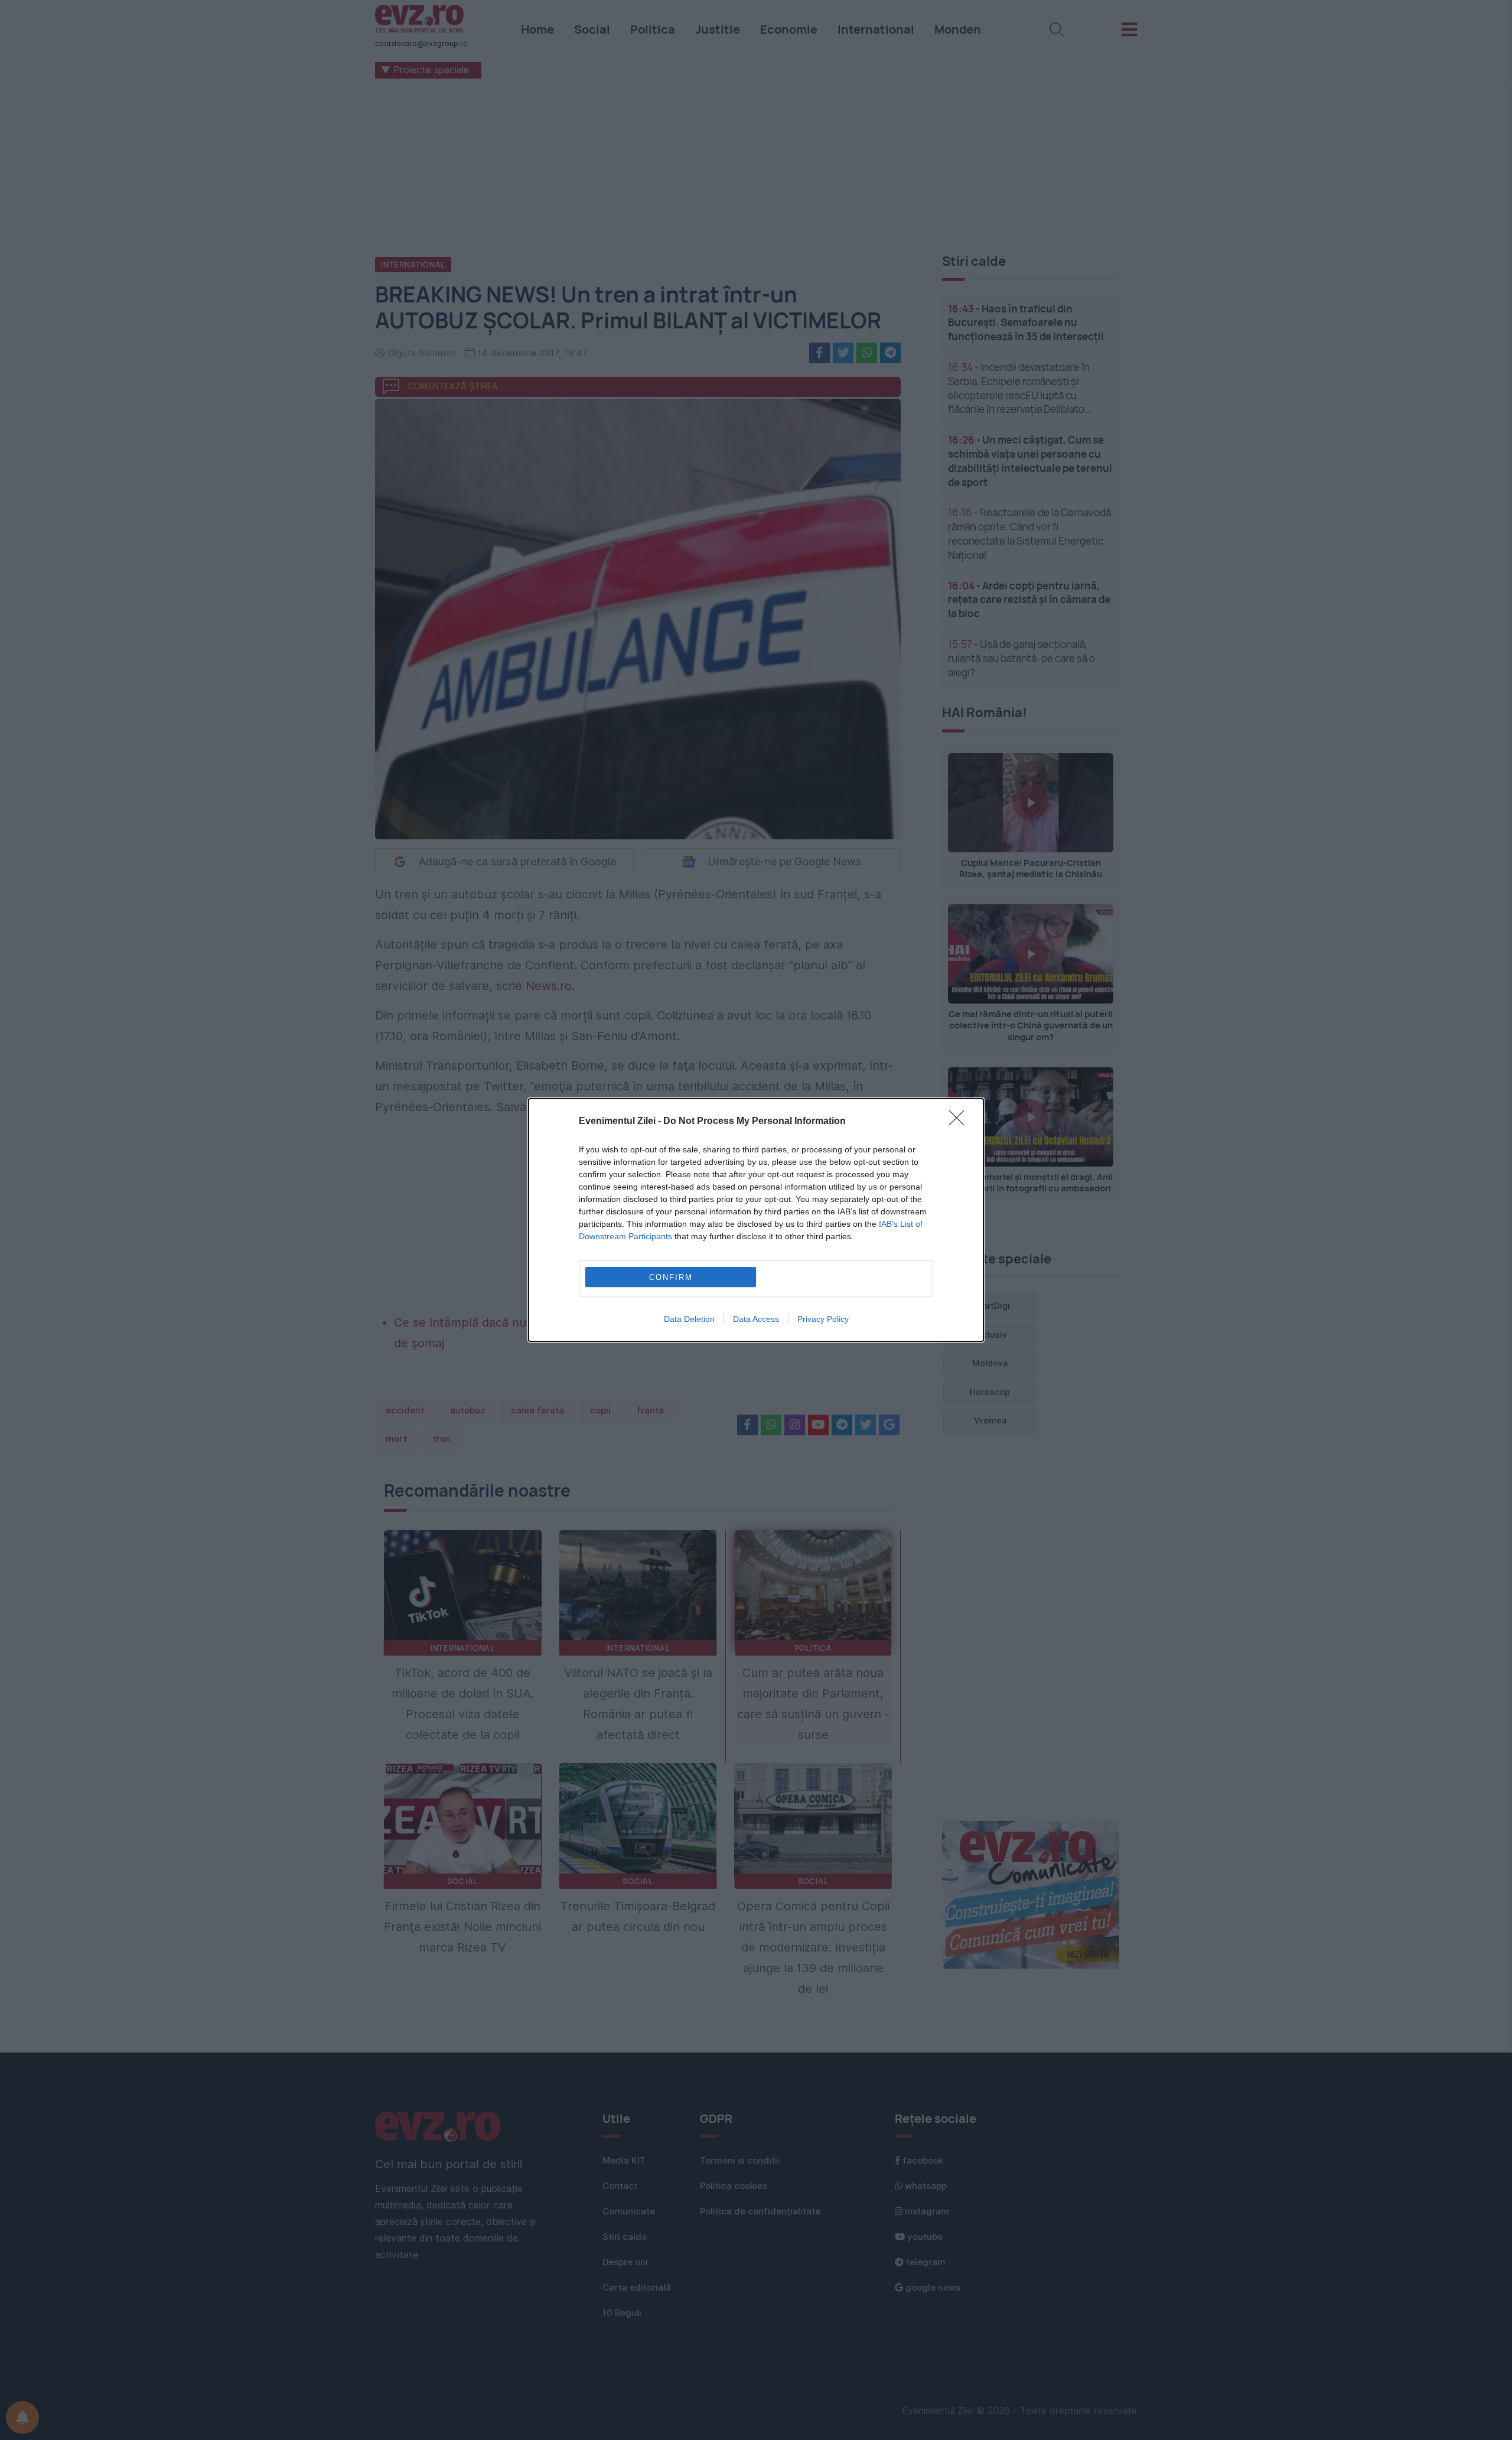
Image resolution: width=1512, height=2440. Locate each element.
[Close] (960, 1122)
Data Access (756, 1319)
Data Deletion (689, 1319)
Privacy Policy (823, 1319)
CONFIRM (671, 1277)
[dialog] (756, 1220)
